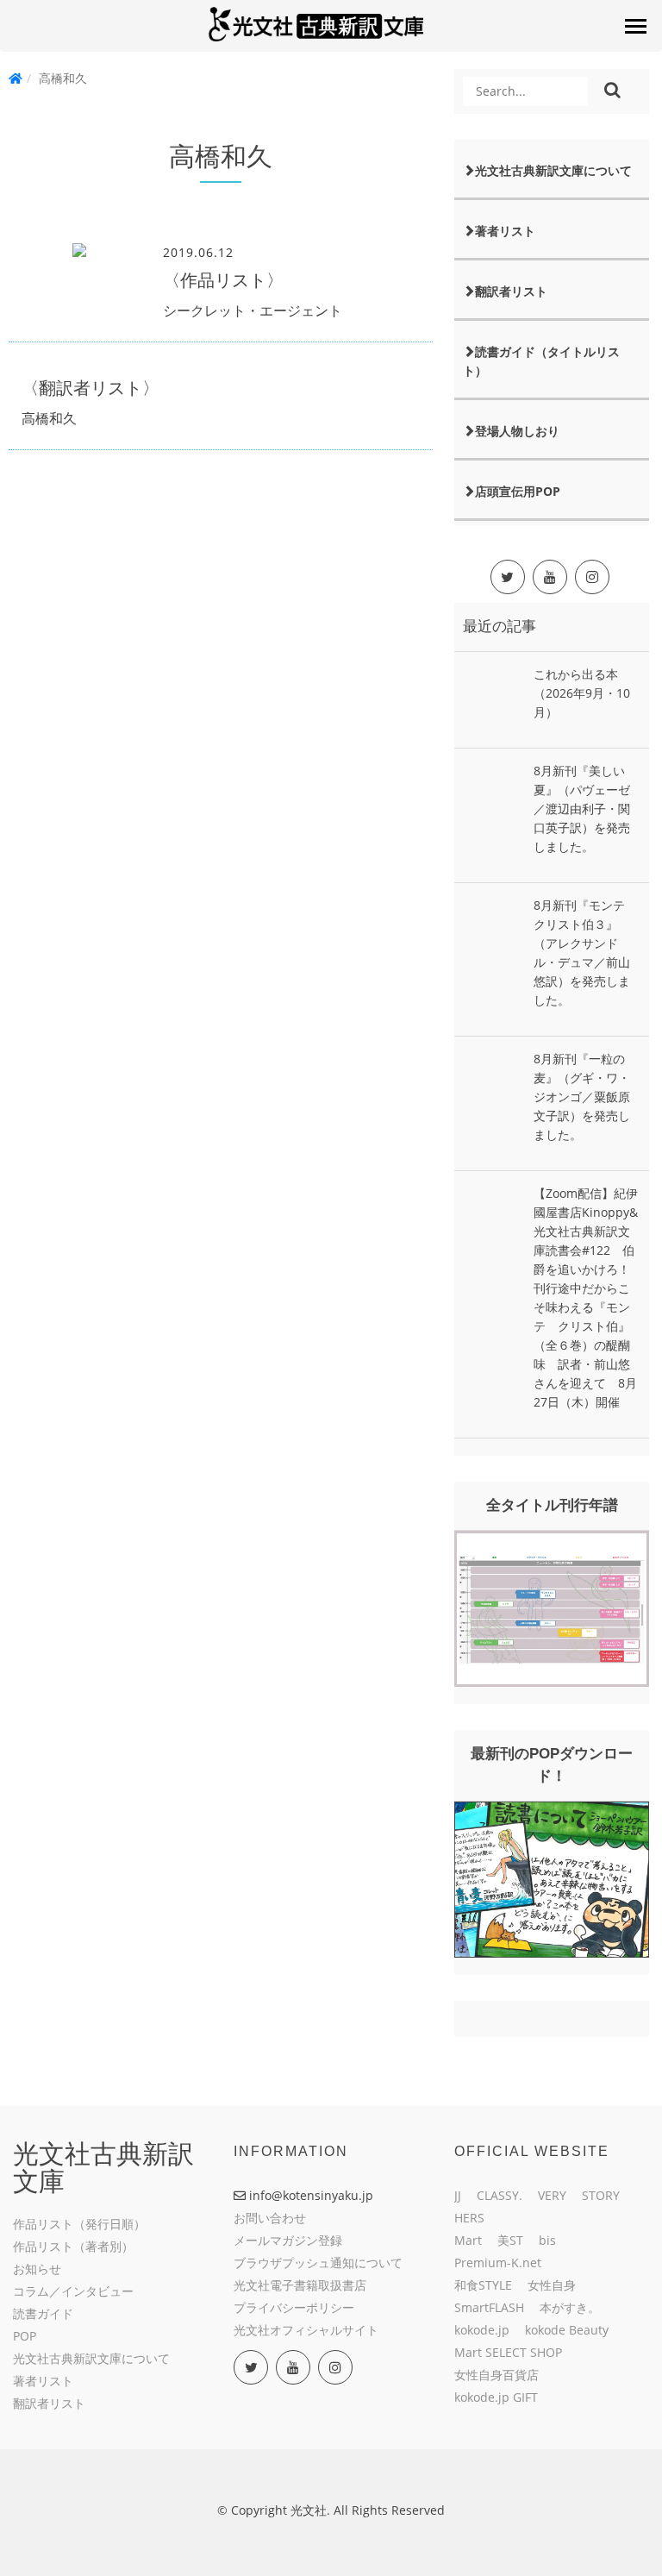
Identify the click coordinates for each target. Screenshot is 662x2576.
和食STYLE (483, 2285)
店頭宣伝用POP (518, 491)
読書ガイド (43, 2313)
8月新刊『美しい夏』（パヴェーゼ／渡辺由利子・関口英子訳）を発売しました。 (582, 809)
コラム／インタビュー (73, 2291)
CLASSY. (500, 2195)
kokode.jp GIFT (496, 2397)
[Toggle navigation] (635, 26)
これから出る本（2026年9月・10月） (582, 693)
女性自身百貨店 (496, 2375)
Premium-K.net (498, 2263)
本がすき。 (570, 2307)
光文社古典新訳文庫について (553, 170)
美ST (510, 2240)
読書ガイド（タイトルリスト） (541, 361)
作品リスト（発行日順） (79, 2224)
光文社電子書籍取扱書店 (300, 2285)
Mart (468, 2240)
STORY (601, 2195)
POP (25, 2336)
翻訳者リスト (511, 291)
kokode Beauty (567, 2330)
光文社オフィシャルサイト (306, 2330)
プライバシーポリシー (294, 2307)
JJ (458, 2195)
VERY (552, 2195)
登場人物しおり (517, 431)
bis (547, 2240)
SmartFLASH (489, 2307)
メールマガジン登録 (288, 2240)
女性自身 (552, 2285)
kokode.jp (482, 2330)
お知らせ (37, 2269)
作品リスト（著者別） (73, 2246)
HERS (469, 2218)
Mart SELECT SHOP (508, 2352)
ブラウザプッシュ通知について (318, 2263)
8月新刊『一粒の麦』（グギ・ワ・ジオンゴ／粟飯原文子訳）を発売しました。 (582, 1097)
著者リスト (505, 231)
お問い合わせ (270, 2218)
